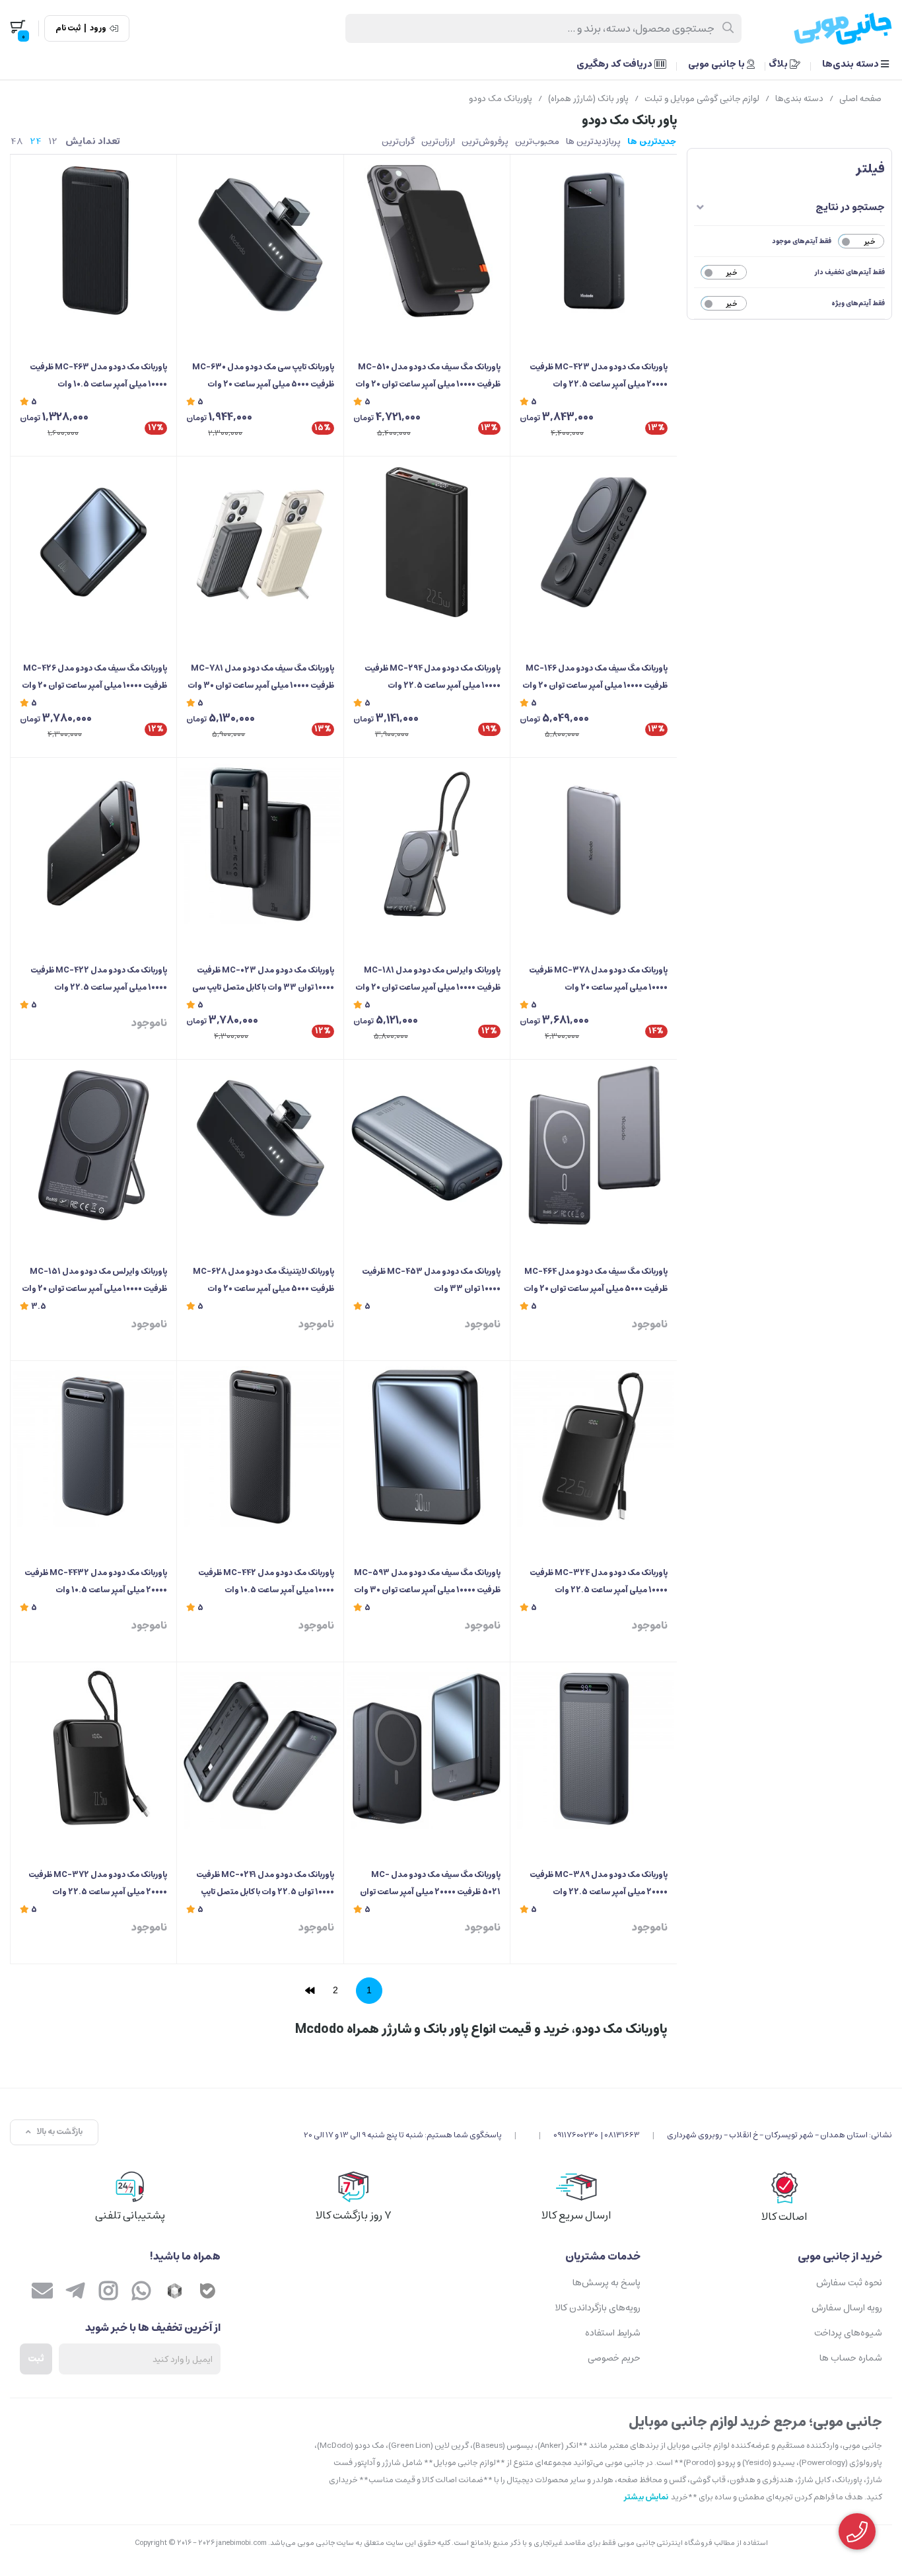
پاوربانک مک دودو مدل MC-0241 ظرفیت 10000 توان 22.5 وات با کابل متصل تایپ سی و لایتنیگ (265, 1884)
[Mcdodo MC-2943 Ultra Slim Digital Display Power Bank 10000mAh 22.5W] (427, 542)
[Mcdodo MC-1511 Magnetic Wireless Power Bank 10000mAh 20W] (93, 1145)
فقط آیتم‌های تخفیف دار (850, 272)
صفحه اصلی (860, 99)
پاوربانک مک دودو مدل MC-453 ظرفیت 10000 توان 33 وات (431, 1280)
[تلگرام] (75, 2293)
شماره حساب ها (851, 2358)
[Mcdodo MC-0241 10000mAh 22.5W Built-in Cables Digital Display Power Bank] (260, 1748)
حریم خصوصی (614, 2358)
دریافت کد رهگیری (615, 64)
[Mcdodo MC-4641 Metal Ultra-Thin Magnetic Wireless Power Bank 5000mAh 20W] (593, 1145)
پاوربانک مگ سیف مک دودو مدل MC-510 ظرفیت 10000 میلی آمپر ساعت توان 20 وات (428, 376)
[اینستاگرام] (108, 2293)
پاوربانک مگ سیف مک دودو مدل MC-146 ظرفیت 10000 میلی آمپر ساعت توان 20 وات (595, 677)
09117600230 (576, 2135)
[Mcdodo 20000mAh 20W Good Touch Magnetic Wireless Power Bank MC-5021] (427, 1748)
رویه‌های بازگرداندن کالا (598, 2308)
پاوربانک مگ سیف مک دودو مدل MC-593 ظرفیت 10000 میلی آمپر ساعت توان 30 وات (427, 1581)
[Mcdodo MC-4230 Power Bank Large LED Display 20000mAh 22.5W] (593, 240)
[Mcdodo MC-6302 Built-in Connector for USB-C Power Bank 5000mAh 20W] (260, 240)
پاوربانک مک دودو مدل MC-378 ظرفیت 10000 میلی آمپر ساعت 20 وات (598, 979)
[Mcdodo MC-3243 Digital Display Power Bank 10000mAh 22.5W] (593, 1447)
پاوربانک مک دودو (501, 99)
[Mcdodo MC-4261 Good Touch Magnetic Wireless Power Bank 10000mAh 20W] (93, 542)
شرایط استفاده (613, 2333)
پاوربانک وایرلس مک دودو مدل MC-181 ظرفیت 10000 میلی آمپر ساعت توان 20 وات (428, 979)
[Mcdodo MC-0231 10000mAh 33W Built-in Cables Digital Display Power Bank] (260, 843)
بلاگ (779, 64)
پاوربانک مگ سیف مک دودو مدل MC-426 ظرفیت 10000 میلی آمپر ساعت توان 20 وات (94, 677)
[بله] (207, 2293)
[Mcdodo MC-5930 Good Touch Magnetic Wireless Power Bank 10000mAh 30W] (427, 1447)
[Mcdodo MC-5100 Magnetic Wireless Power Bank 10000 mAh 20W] (427, 240)
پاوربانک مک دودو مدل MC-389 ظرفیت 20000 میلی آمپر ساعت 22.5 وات (598, 1883)
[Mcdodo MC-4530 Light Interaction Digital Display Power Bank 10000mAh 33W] (427, 1145)
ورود (98, 28)
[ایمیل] (42, 2293)
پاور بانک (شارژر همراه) (588, 99)
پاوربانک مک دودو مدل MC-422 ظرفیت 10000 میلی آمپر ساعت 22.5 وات (99, 979)
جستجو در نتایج (850, 207)
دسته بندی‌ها (851, 64)
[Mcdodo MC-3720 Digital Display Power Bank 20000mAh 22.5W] (93, 1748)
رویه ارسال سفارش (847, 2308)
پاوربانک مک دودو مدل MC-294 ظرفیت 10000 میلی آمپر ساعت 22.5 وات (433, 677)
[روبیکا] (174, 2293)
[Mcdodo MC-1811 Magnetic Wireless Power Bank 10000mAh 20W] (427, 843)
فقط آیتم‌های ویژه (858, 303)
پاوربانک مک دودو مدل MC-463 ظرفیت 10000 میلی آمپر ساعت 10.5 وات (98, 376)
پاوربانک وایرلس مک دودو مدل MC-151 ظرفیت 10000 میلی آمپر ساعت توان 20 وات (94, 1280)
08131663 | (620, 2135)
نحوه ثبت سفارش (849, 2283)
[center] (729, 28)
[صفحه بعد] (310, 1991)
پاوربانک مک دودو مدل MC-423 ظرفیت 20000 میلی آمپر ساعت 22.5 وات (598, 376)
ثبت (36, 2359)
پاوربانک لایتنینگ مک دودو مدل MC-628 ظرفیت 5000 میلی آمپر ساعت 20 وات (263, 1280)
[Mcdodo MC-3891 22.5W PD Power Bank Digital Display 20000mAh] (593, 1748)
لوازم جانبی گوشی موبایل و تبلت (702, 99)
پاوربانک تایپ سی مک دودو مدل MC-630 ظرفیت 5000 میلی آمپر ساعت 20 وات (263, 376)
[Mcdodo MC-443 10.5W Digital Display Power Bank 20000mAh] (93, 1447)
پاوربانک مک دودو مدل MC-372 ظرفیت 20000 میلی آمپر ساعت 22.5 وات (98, 1883)
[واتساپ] (141, 2293)
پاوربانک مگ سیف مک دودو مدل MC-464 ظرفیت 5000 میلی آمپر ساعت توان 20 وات (595, 1280)
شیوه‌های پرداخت (848, 2333)
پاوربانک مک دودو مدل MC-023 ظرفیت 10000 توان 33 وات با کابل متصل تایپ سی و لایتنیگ (263, 980)
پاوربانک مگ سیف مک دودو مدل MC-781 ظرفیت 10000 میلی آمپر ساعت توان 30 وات (260, 677)
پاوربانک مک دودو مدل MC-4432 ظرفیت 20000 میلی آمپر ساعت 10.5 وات (96, 1581)
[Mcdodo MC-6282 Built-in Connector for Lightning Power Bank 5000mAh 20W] (260, 1145)
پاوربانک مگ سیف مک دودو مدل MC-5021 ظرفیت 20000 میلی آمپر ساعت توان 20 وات (430, 1884)
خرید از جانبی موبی (840, 2256)
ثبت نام (68, 28)
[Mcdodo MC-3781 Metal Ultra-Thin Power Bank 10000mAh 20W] (593, 843)
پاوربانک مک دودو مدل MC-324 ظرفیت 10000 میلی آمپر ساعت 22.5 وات (598, 1581)
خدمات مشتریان (603, 2256)
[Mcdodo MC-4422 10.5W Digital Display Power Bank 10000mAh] (260, 1447)
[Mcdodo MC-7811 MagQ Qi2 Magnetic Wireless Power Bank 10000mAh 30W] (260, 542)
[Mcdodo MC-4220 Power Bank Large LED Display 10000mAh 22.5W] (93, 843)
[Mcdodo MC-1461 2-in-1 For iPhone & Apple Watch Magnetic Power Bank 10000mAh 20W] (593, 542)
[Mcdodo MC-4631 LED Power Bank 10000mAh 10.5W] (93, 240)
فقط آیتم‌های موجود (802, 241)
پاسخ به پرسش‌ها (607, 2283)
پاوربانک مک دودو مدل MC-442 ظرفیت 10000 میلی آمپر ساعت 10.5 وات (266, 1581)
